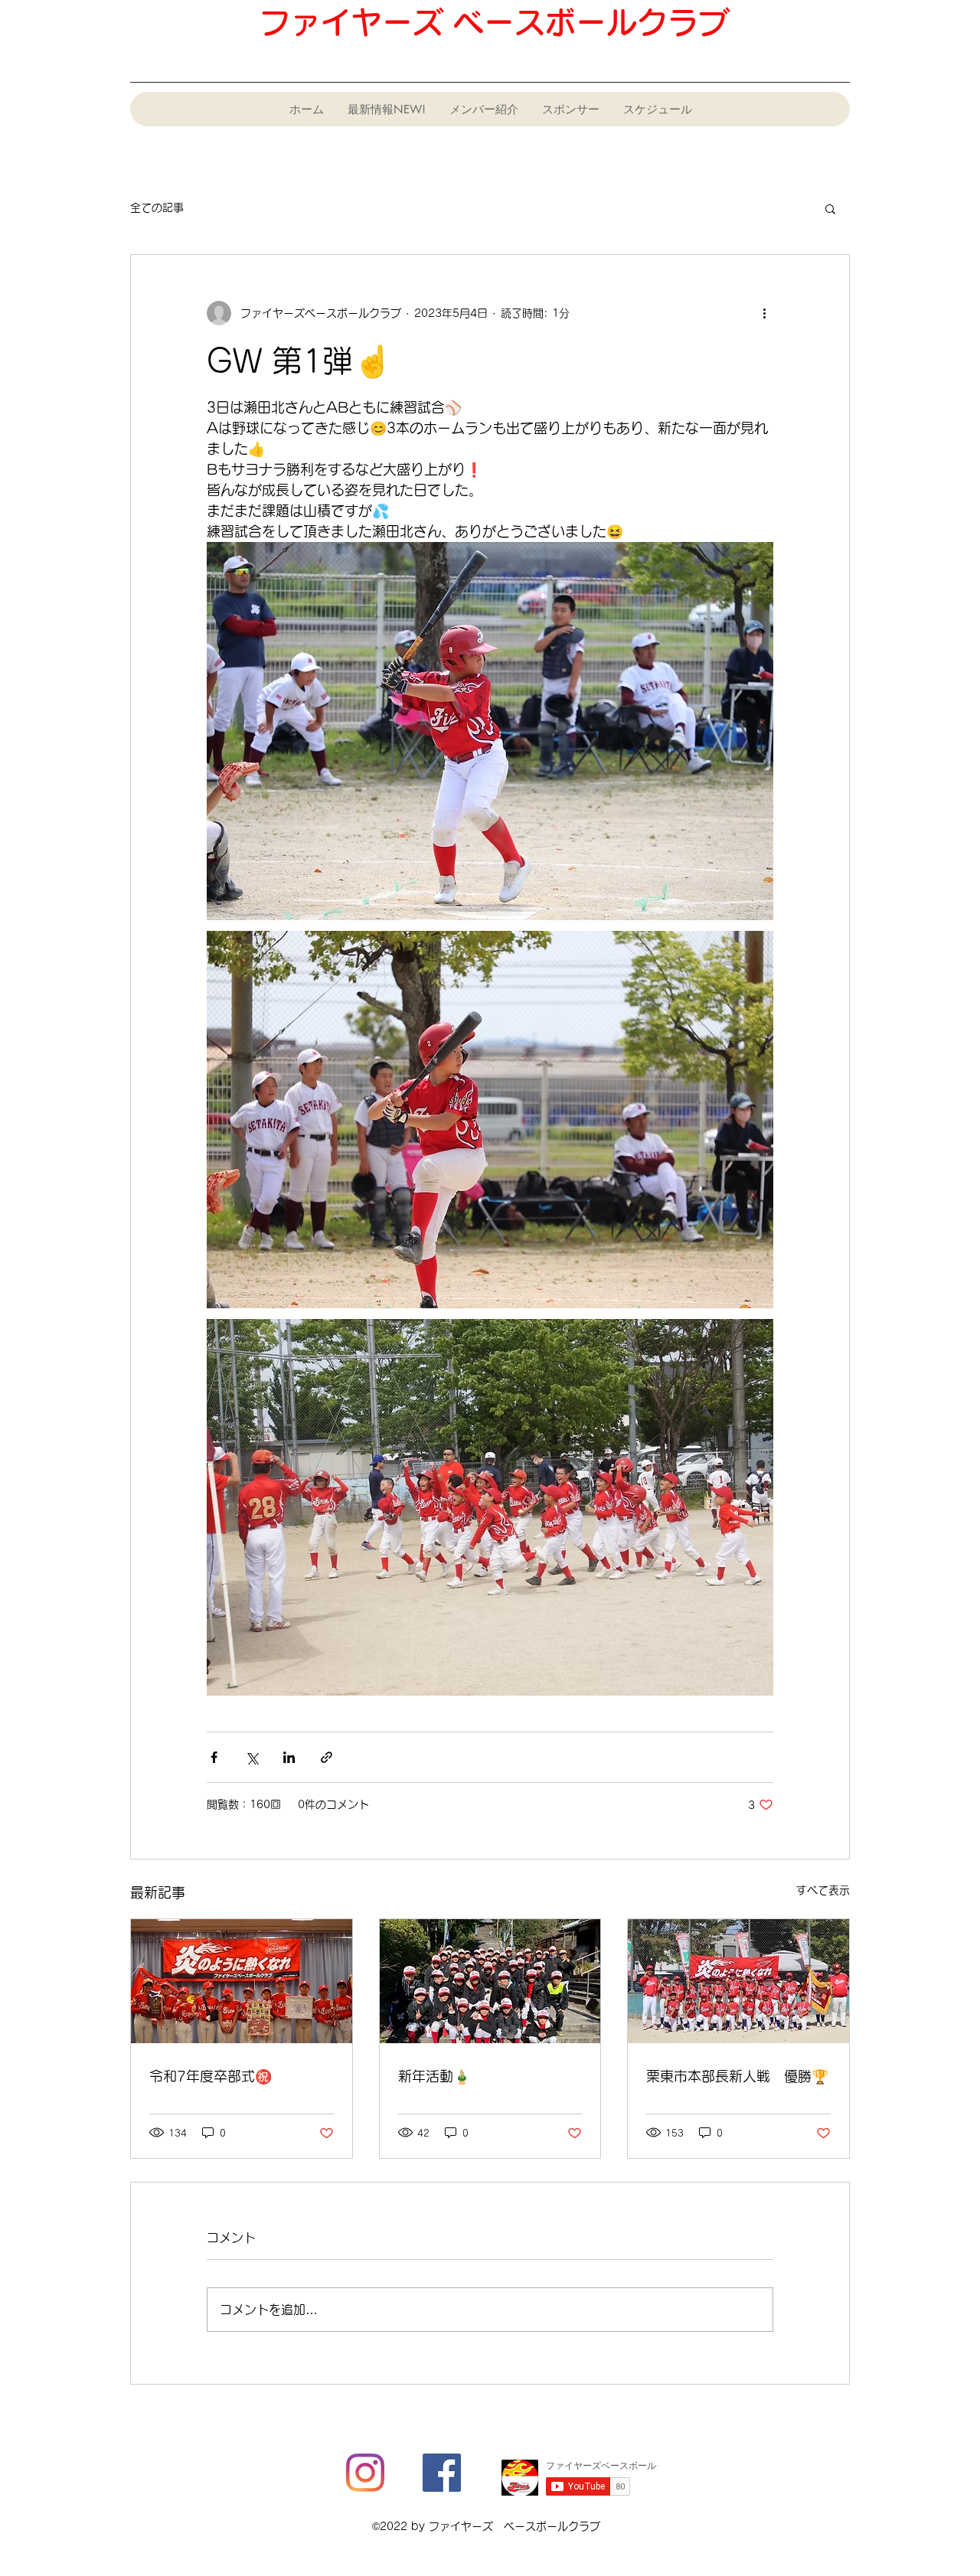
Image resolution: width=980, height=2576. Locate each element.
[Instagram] (365, 2473)
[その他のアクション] (764, 313)
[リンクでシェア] (327, 1757)
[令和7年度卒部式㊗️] (242, 1981)
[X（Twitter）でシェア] (252, 1757)
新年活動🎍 (434, 2076)
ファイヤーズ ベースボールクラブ (494, 22)
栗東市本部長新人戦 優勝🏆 (737, 2076)
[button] (830, 208)
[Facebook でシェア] (214, 1757)
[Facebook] (442, 2473)
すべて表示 (823, 1890)
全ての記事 (157, 207)
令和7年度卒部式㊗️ (211, 2076)
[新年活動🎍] (490, 1981)
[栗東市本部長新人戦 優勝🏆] (738, 1981)
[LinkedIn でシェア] (289, 1757)
